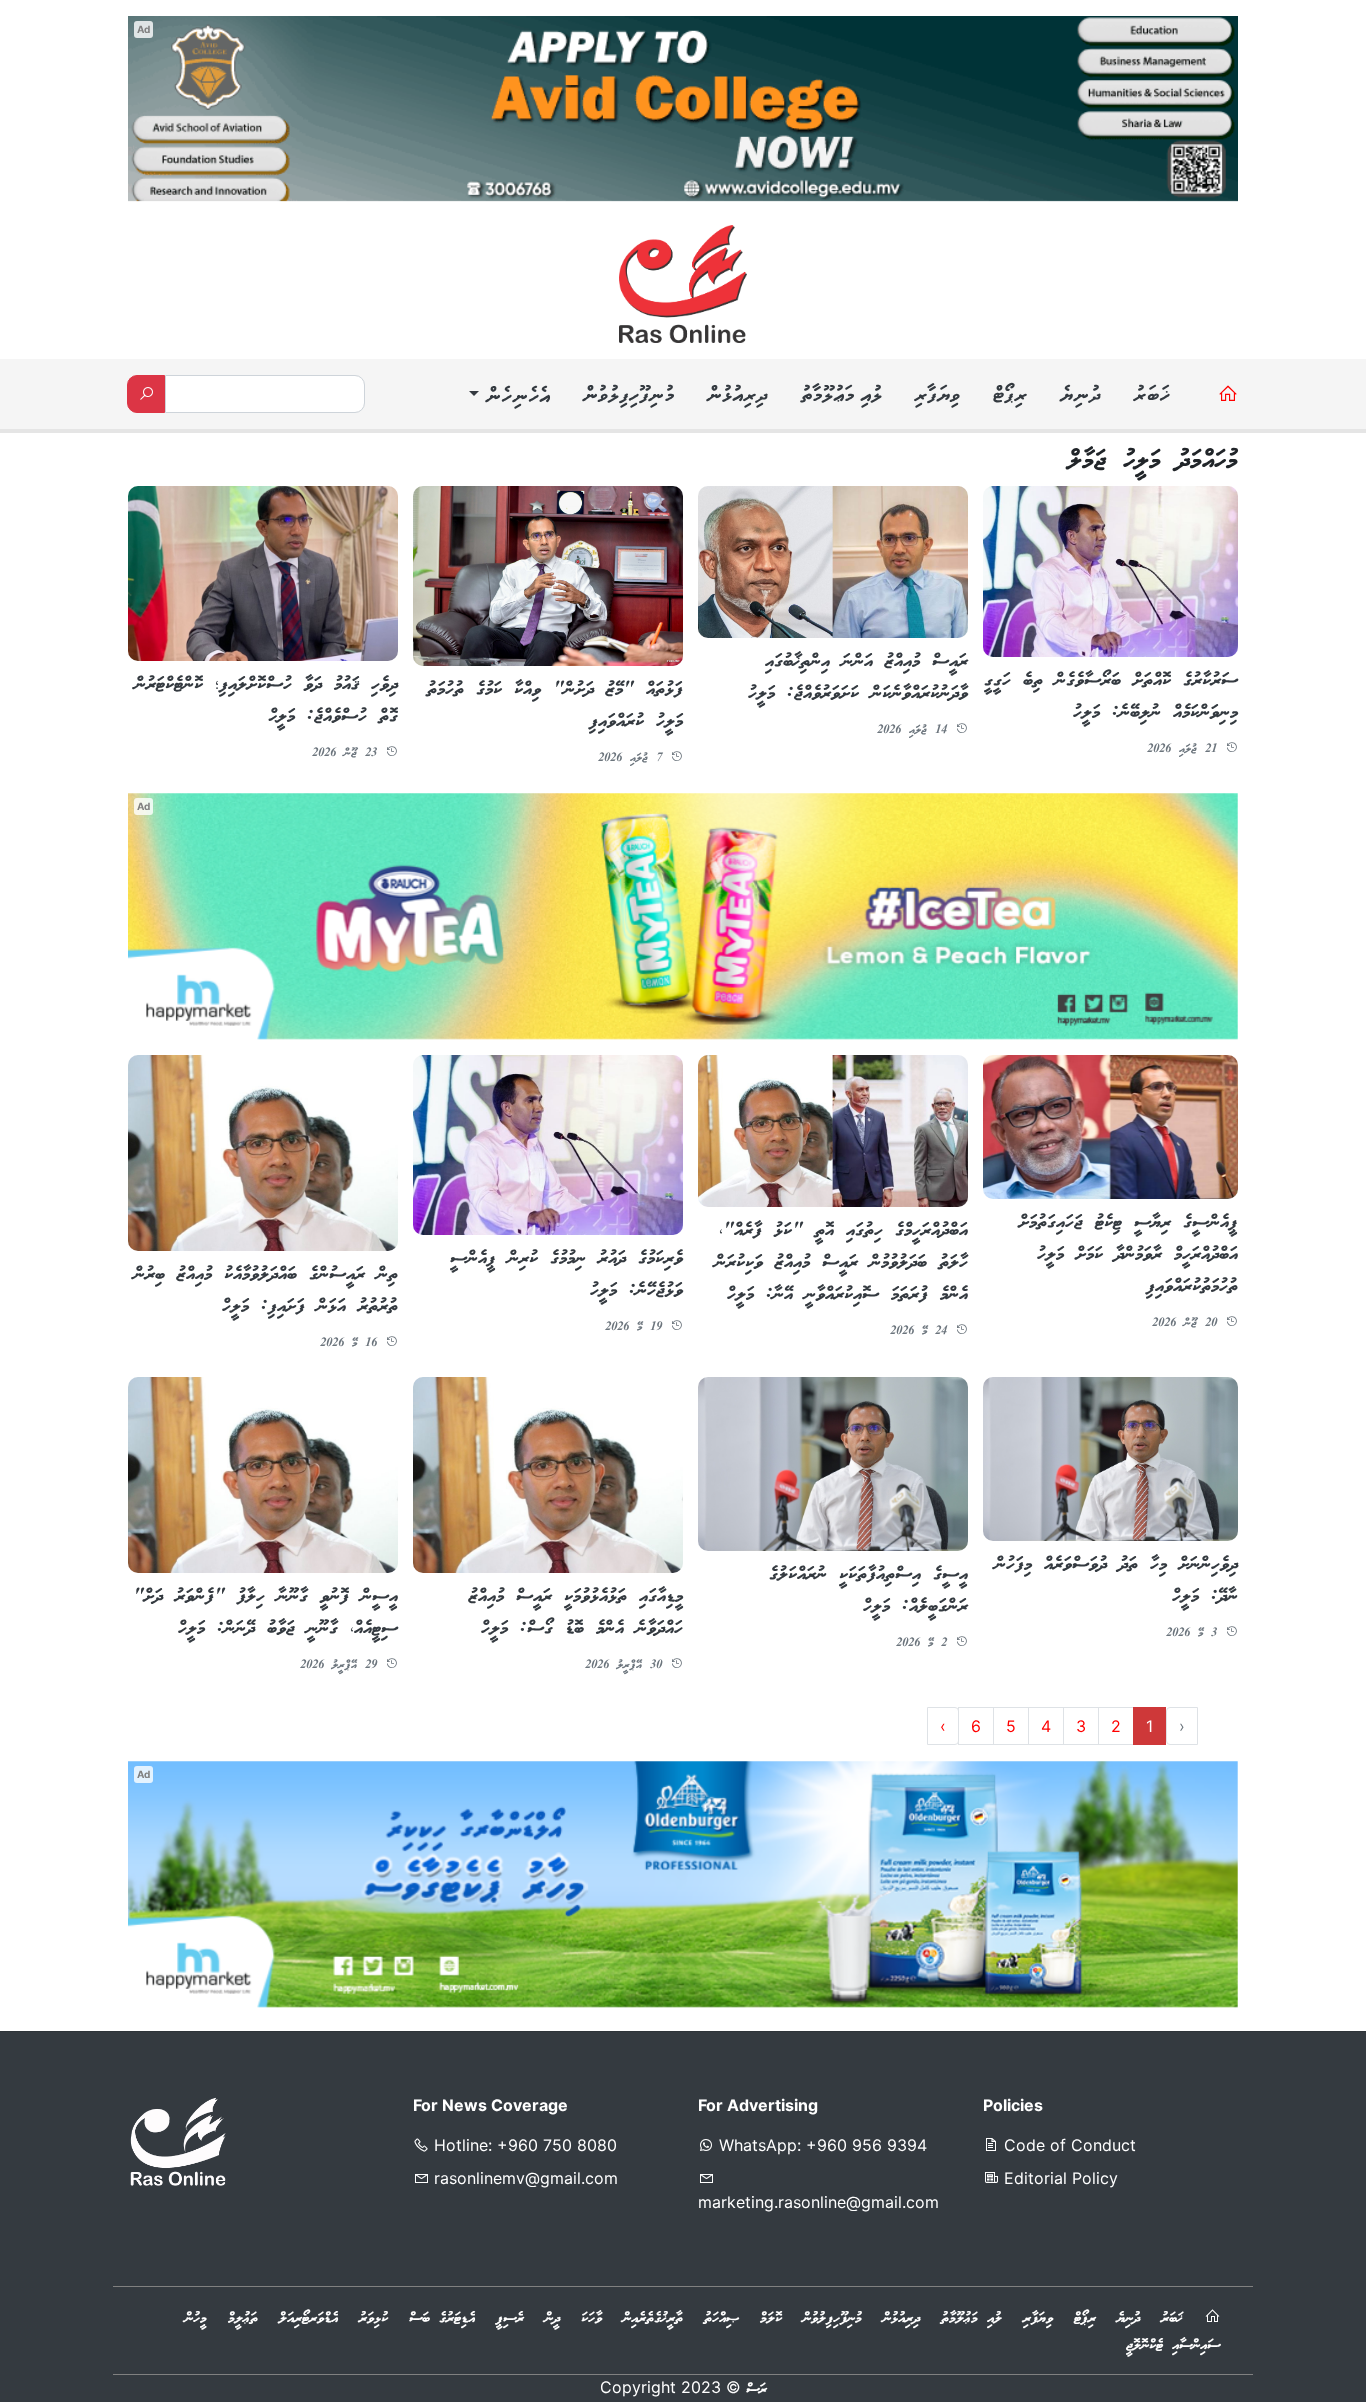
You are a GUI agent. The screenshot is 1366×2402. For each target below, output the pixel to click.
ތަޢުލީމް (243, 2319)
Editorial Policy (1058, 2178)
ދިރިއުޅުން (737, 396)
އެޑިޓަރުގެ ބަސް (442, 2319)
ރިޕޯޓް (1009, 396)
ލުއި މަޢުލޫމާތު (841, 396)
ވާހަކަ (591, 2319)
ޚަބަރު (1151, 396)
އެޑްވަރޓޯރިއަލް (308, 2319)
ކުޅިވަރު (373, 2319)
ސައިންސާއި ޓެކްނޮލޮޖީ (1173, 2346)
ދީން (552, 2319)
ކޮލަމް (771, 2319)
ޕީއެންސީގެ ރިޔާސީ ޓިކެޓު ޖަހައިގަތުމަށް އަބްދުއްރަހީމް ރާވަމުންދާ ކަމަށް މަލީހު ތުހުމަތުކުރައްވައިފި (1128, 1255)
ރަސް (756, 2390)
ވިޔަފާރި (937, 396)
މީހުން (196, 2319)
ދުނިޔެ (1080, 396)
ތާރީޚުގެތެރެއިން (653, 2319)
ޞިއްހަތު (721, 2319)
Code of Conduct (1067, 2145)
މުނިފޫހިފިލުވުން (628, 396)
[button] (507, 398)
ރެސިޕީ (510, 2319)
